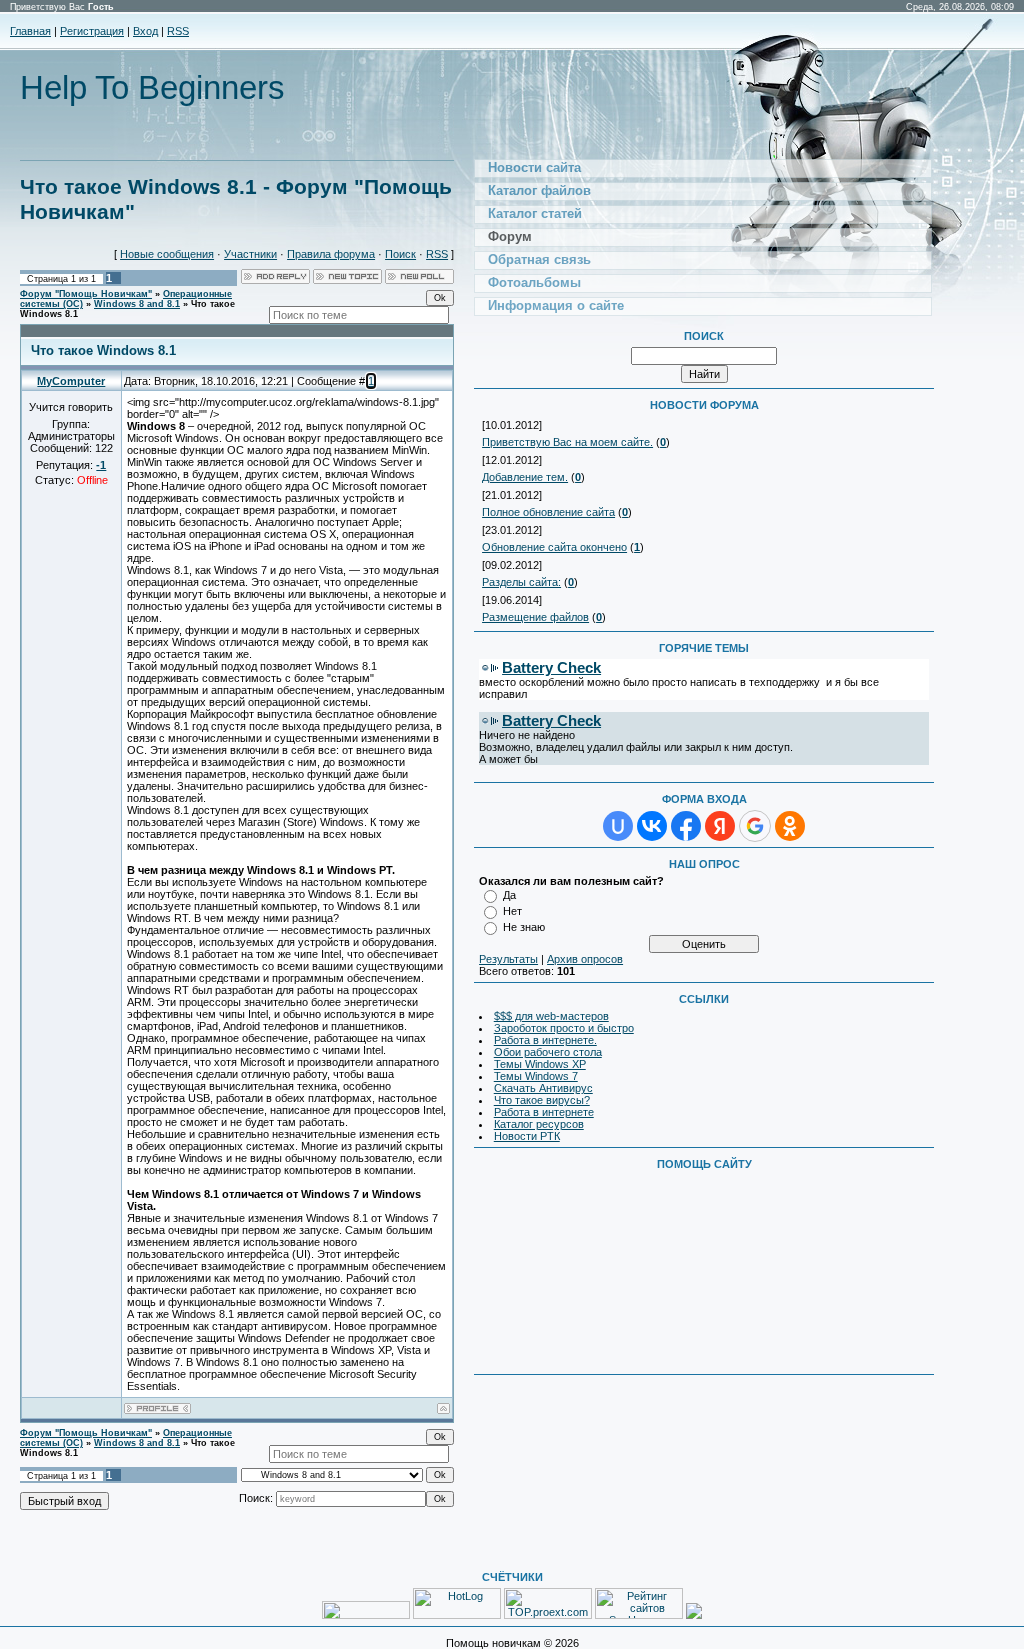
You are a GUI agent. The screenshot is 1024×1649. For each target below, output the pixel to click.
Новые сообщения (167, 254)
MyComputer (71, 381)
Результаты (508, 959)
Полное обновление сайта (548, 512)
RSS (178, 31)
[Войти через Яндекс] (720, 826)
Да (509, 895)
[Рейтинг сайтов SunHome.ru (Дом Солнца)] (639, 1615)
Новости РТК (527, 1136)
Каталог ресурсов (539, 1124)
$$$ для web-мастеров (551, 1016)
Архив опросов (585, 959)
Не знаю (524, 927)
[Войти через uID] (618, 826)
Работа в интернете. (545, 1040)
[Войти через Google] (755, 826)
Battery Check (551, 667)
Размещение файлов (535, 617)
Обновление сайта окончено (554, 547)
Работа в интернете (544, 1112)
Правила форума (331, 254)
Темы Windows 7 (536, 1076)
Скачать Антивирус (543, 1088)
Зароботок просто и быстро (564, 1028)
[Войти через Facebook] (686, 826)
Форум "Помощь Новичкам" (86, 294)
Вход (145, 31)
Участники (250, 254)
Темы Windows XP (540, 1064)
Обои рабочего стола (548, 1052)
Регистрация (92, 31)
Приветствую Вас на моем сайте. (567, 442)
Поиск (400, 254)
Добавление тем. (525, 477)
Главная (30, 31)
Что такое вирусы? (542, 1100)
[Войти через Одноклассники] (790, 826)
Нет (512, 911)
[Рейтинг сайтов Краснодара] (694, 1615)
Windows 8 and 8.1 (137, 304)
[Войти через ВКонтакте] (652, 826)
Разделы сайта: (521, 582)
